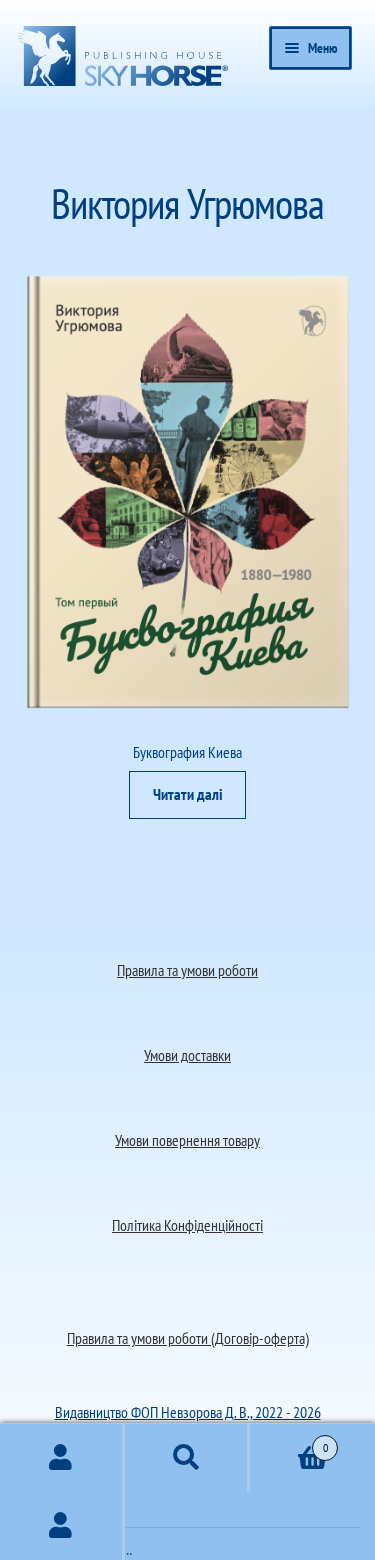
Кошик (289, 1440)
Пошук (187, 1458)
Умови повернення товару (187, 1140)
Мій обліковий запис (62, 1526)
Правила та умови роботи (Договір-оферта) (188, 1338)
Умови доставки (187, 1055)
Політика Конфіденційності (187, 1225)
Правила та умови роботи (187, 970)
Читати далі (188, 794)
